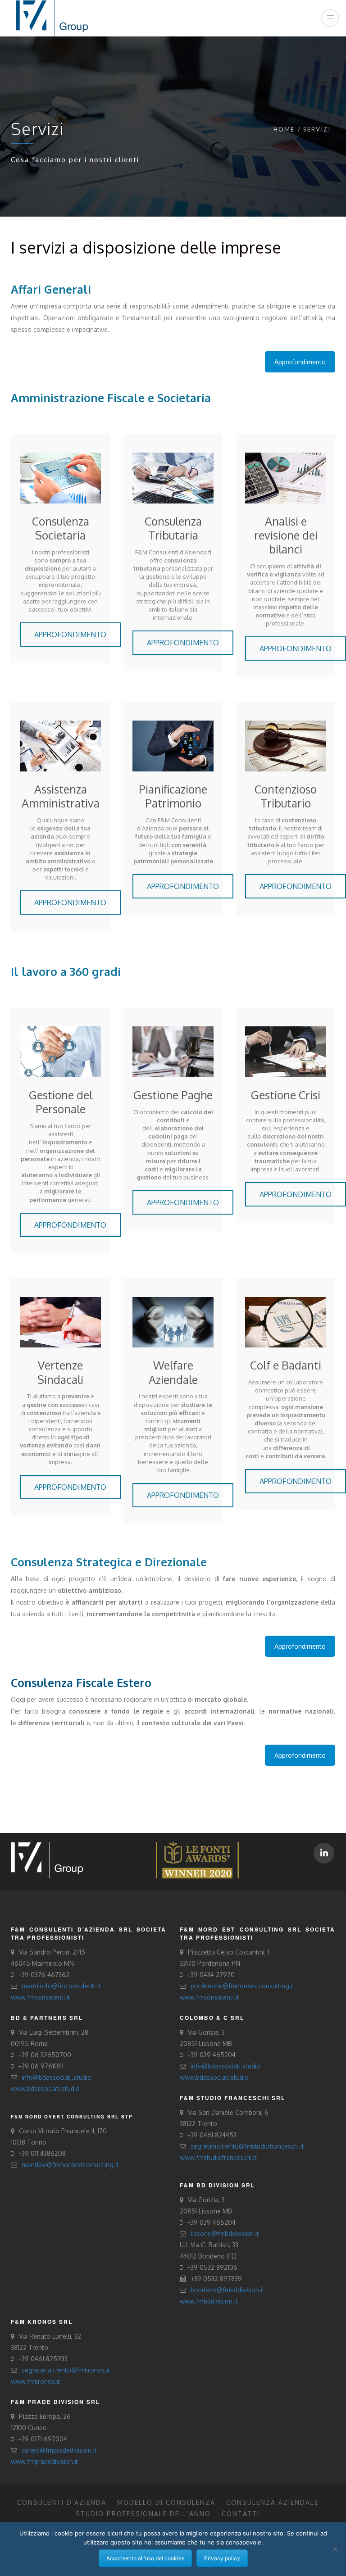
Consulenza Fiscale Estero (81, 1683)
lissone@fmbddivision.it (225, 2234)
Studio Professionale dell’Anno (143, 2514)
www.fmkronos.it (36, 2381)
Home (284, 129)
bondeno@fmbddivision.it (228, 2290)
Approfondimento (300, 362)
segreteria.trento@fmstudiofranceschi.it (247, 2146)
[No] (335, 2549)
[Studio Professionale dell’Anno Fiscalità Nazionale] (197, 1859)
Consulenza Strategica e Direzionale (109, 1562)
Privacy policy (222, 2558)
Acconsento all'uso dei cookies (145, 2558)
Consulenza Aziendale (272, 2502)
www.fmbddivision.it (209, 2301)
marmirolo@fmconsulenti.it (61, 1986)
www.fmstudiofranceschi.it (218, 2157)
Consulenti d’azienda (62, 2502)
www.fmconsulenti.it (41, 1997)
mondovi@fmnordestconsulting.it (70, 2165)
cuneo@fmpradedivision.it (59, 2450)
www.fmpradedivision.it (45, 2461)
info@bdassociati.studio (57, 2077)
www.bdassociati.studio (45, 2088)
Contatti (241, 2514)
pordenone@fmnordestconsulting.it (243, 1986)
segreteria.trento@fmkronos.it (66, 2370)
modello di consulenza (166, 2502)
